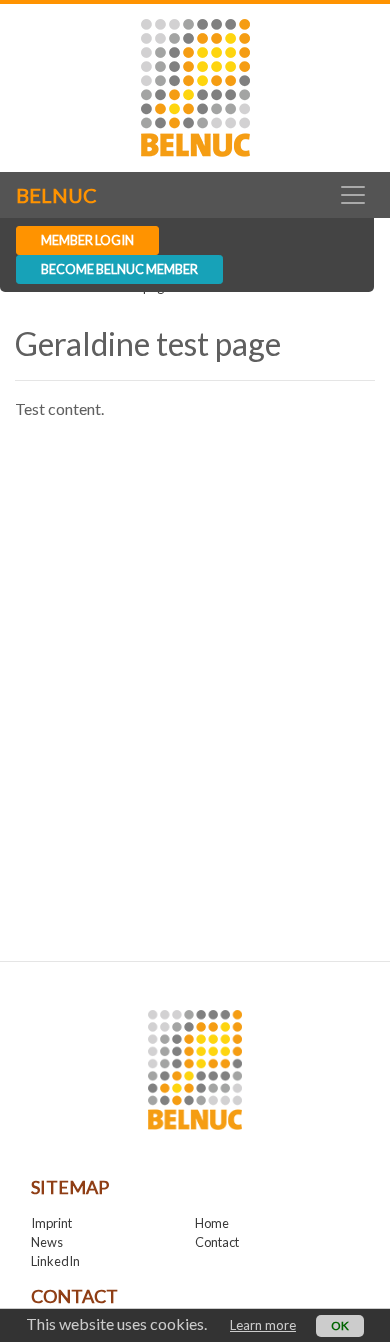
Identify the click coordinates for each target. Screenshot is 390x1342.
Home (212, 1223)
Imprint (51, 1223)
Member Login (87, 240)
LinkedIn (55, 1261)
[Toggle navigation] (352, 195)
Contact (217, 1242)
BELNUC (56, 195)
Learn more (263, 1325)
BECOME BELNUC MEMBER (119, 269)
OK (340, 1325)
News (47, 1242)
